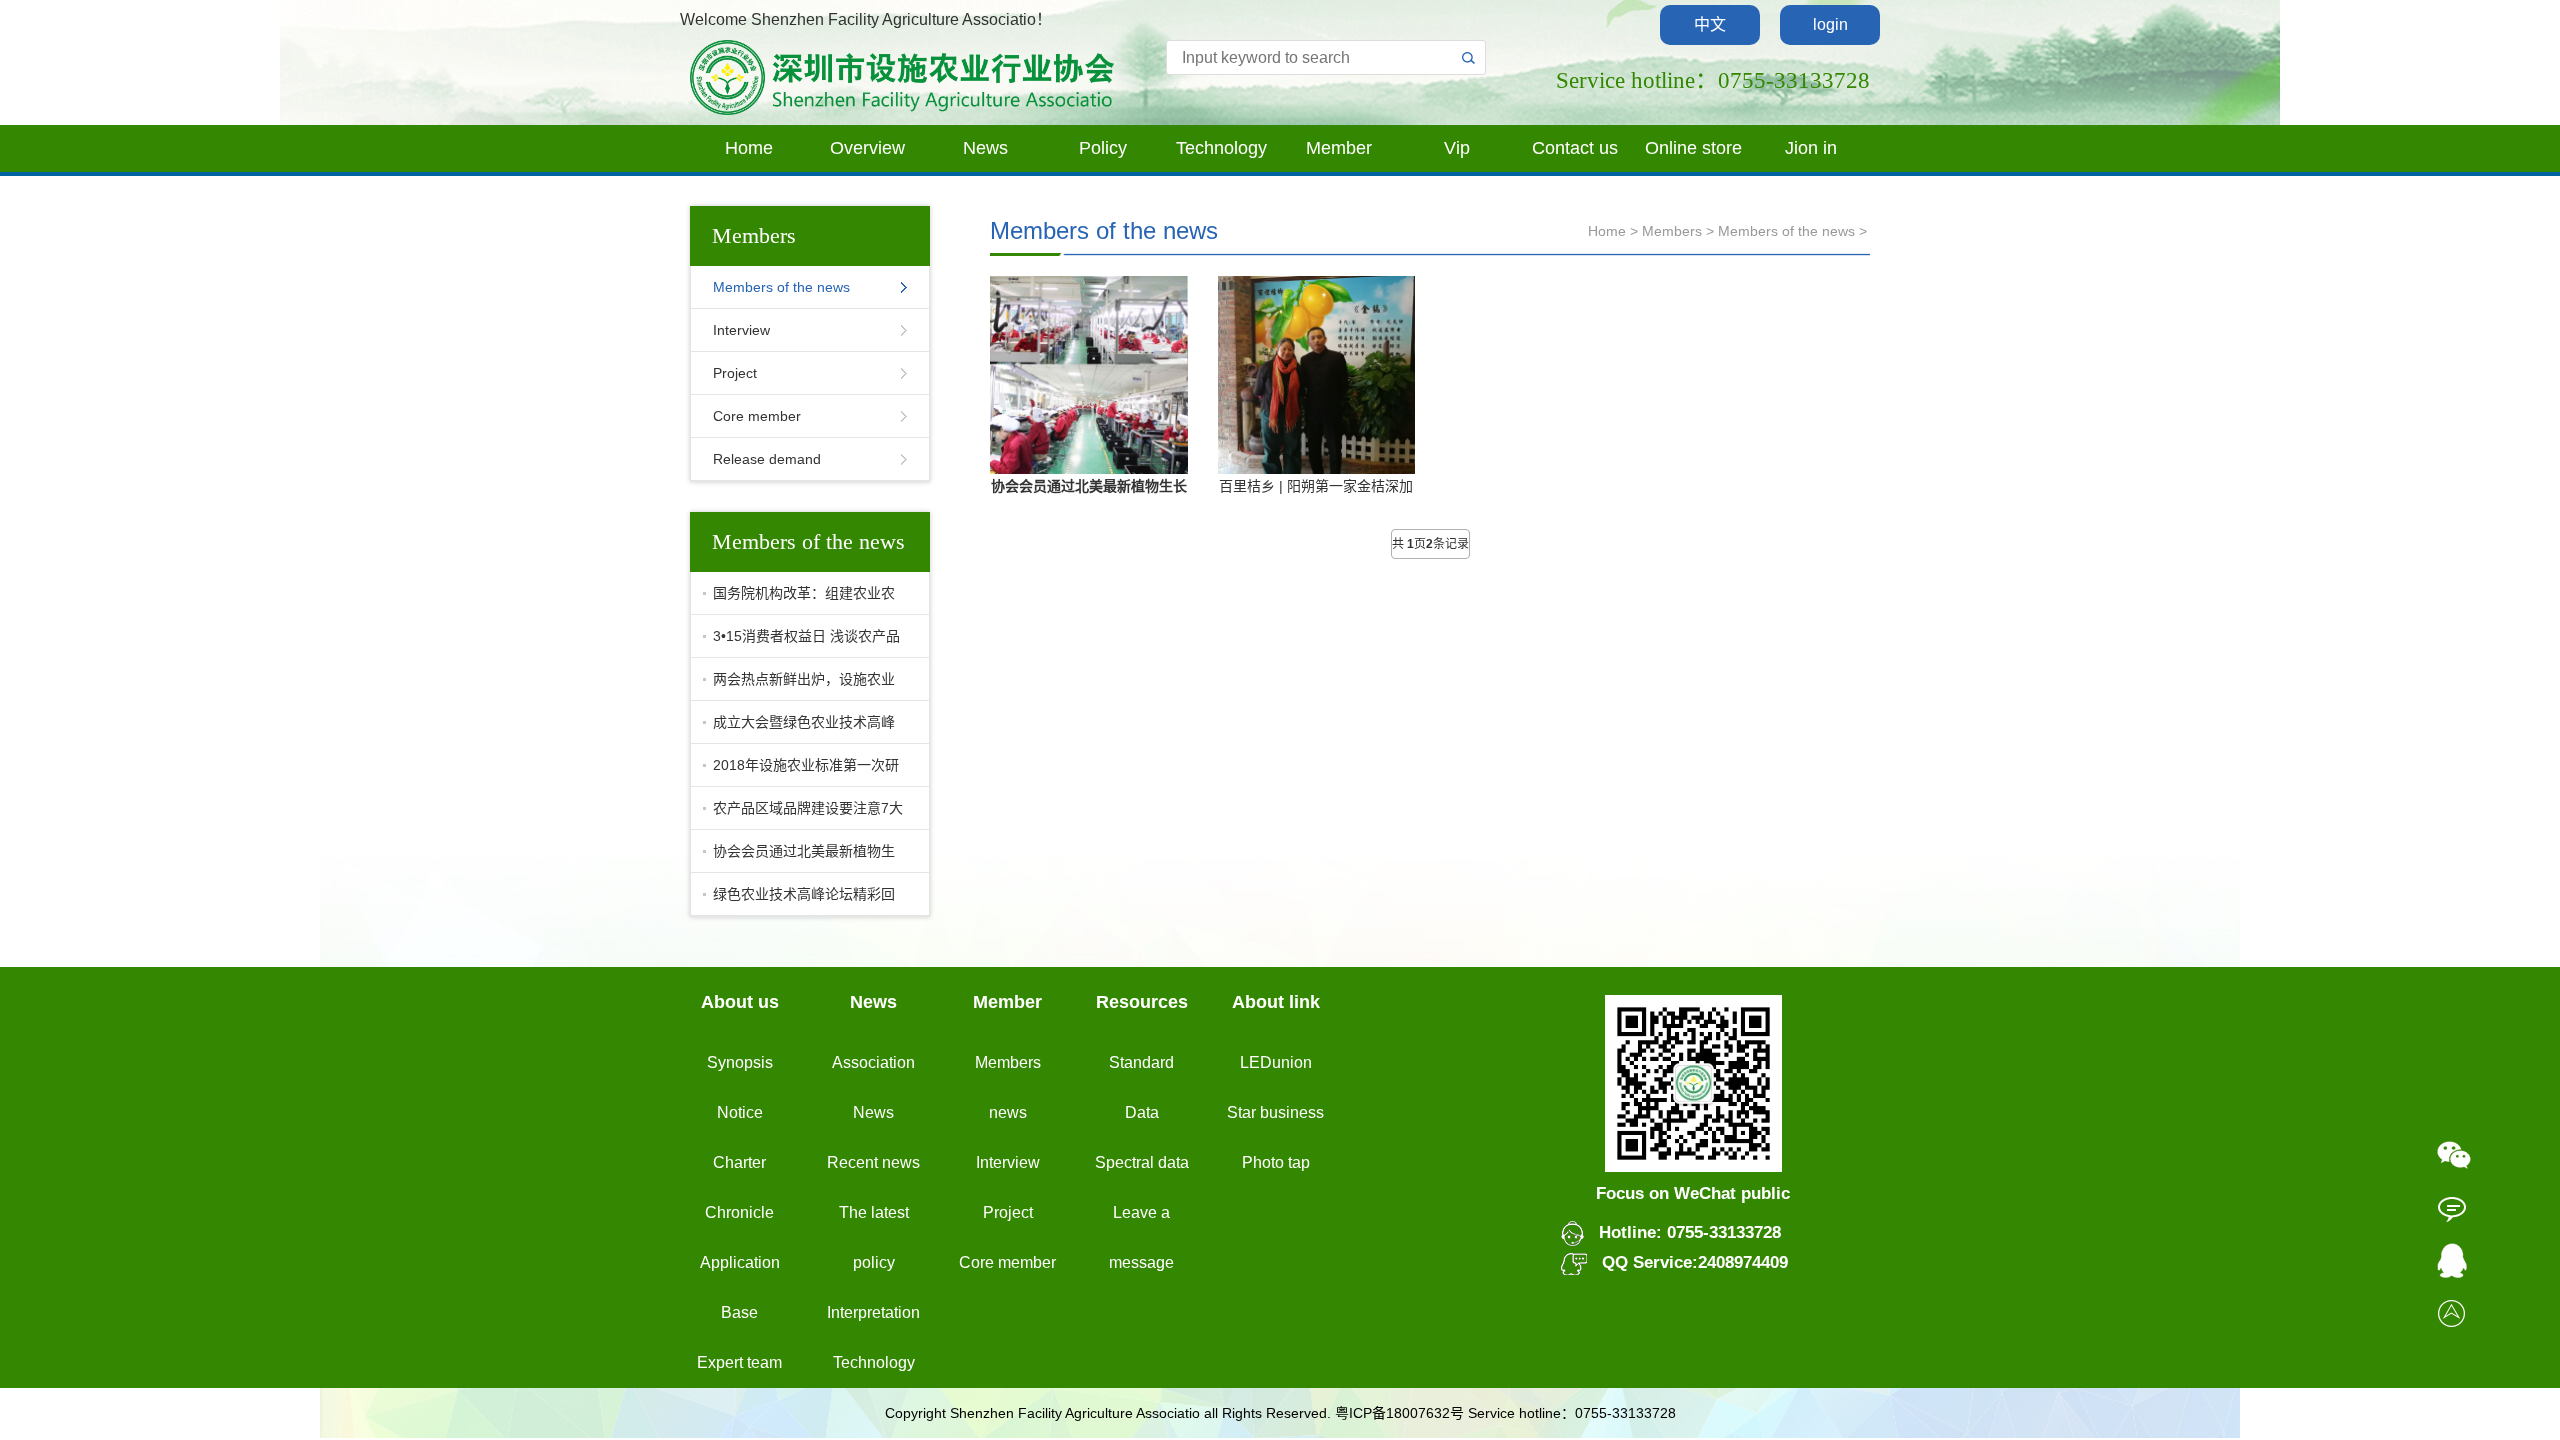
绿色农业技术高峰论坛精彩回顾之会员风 (799, 901)
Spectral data (1142, 1162)
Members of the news (781, 287)
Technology (1221, 148)
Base (739, 1312)
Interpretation (873, 1312)
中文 (1710, 24)
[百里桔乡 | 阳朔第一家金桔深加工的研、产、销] (1317, 373)
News (985, 148)
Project (735, 373)
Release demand (767, 459)
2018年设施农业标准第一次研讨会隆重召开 (801, 772)
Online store (1693, 148)
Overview (867, 148)
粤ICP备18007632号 (1399, 1413)
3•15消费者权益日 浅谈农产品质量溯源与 (801, 643)
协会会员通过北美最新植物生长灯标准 (799, 858)
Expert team (739, 1362)
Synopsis (740, 1062)
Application (740, 1262)
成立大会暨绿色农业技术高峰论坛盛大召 (799, 729)
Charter (739, 1162)
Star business (1275, 1112)
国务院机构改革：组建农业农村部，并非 (799, 600)
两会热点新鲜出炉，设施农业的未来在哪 (799, 686)
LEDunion (1276, 1062)
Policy (1103, 148)
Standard (1141, 1062)
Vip (1457, 148)
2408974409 (1743, 1262)
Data (1142, 1112)
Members (1672, 231)
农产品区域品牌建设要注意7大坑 (803, 815)
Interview (741, 330)
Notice (740, 1112)
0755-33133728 (1721, 1232)
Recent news (873, 1162)
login (1830, 24)
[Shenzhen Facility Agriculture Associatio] (903, 76)
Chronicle (739, 1212)
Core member (757, 416)
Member (1339, 148)
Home (749, 148)
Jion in (1811, 148)
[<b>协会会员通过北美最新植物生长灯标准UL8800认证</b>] (1089, 374)
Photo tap (1276, 1162)
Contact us (1575, 148)
